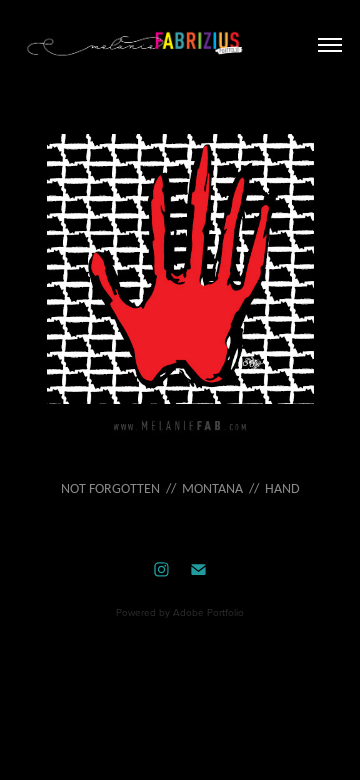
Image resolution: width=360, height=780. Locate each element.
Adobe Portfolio (208, 612)
